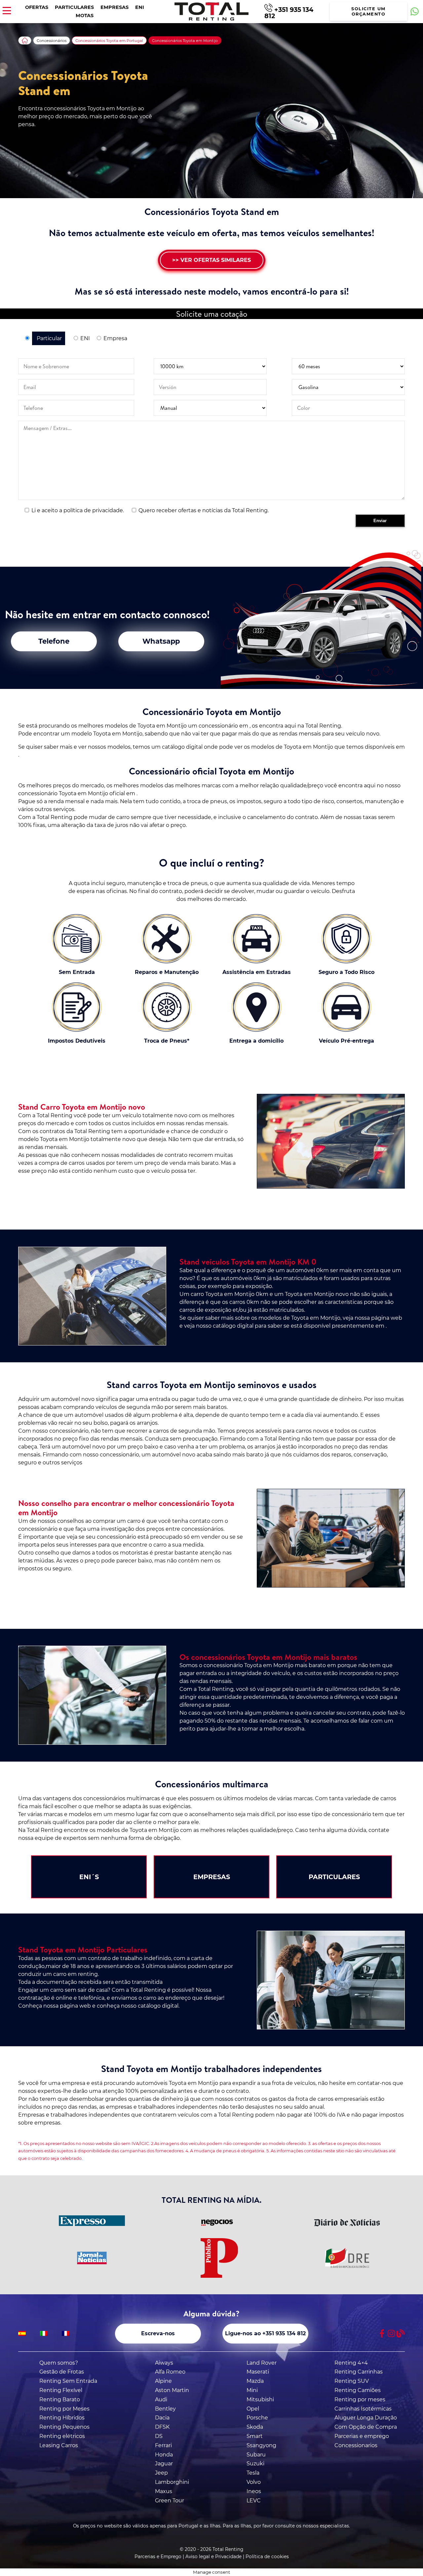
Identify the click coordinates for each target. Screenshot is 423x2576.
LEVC (254, 2501)
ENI (140, 7)
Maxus (164, 2491)
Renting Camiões (358, 2390)
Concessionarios (356, 2445)
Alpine (163, 2381)
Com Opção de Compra (366, 2427)
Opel (253, 2409)
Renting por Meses (64, 2409)
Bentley (165, 2409)
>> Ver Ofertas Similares (211, 260)
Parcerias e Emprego (158, 2557)
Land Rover (262, 2363)
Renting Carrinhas (359, 2372)
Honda (164, 2455)
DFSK (162, 2427)
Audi (161, 2399)
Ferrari (163, 2445)
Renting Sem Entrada (68, 2381)
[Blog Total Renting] (401, 2333)
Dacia (162, 2418)
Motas (85, 16)
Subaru (256, 2455)
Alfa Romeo (170, 2372)
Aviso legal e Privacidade (213, 2557)
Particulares (74, 7)
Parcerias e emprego (362, 2436)
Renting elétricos (62, 2436)
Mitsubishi (260, 2399)
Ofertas (37, 7)
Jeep (161, 2473)
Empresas (115, 7)
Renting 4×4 (351, 2363)
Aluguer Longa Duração (366, 2418)
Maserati (258, 2372)
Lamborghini (172, 2482)
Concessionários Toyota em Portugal (109, 41)
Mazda (255, 2381)
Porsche (257, 2418)
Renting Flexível (61, 2390)
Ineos (254, 2491)
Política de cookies (267, 2557)
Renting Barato (60, 2399)
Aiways (164, 2363)
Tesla (253, 2473)
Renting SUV (352, 2381)
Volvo (254, 2482)
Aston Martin (172, 2390)
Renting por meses (360, 2399)
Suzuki (255, 2464)
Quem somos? (59, 2363)
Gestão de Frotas (62, 2372)
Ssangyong (261, 2445)
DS (159, 2436)
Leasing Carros (59, 2445)
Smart (255, 2436)
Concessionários (52, 41)
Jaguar (164, 2464)
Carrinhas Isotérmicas (363, 2409)
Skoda (255, 2427)
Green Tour (170, 2501)
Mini (252, 2390)
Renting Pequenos (64, 2427)
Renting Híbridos (62, 2418)
